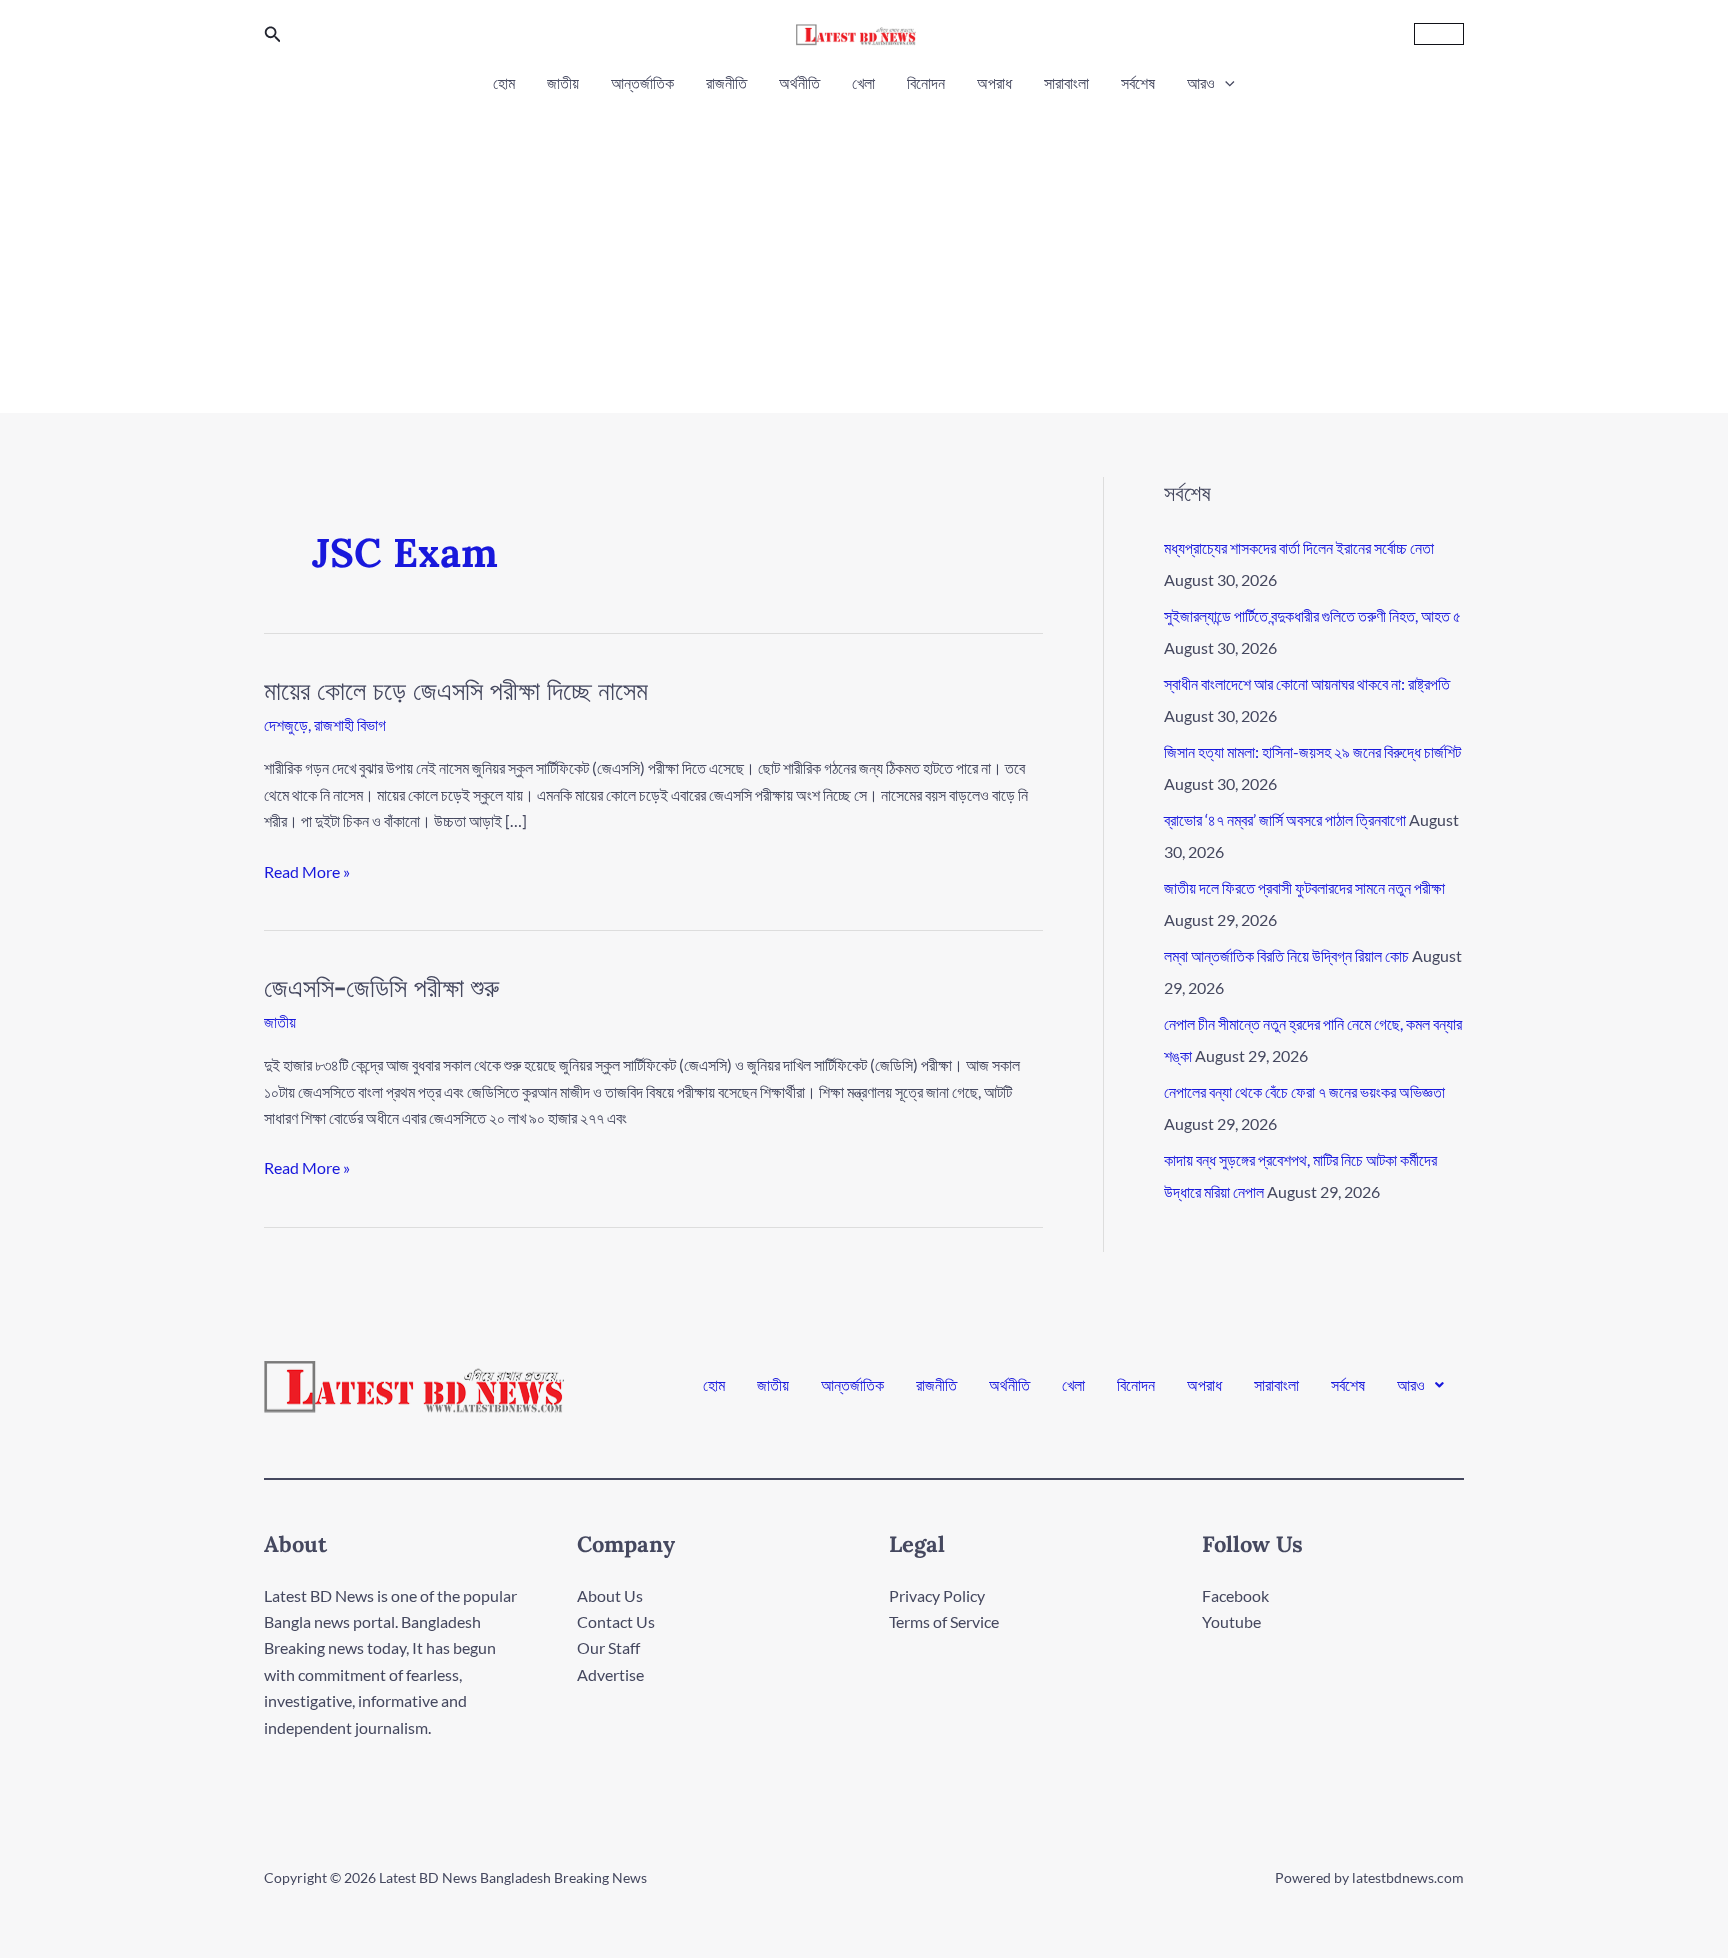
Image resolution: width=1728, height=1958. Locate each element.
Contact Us (616, 1621)
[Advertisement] (864, 248)
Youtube (1231, 1621)
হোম (504, 82)
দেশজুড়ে (286, 724)
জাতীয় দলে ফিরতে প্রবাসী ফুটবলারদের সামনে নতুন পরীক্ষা (1304, 887)
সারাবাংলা (1066, 82)
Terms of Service (944, 1621)
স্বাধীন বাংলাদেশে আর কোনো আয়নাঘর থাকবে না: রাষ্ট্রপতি (1307, 683)
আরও (1201, 82)
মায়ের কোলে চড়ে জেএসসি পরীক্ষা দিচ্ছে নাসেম (456, 690)
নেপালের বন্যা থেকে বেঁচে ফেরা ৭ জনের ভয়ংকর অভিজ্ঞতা (1304, 1091)
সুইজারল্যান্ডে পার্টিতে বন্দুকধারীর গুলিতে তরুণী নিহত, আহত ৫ (1312, 615)
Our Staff (608, 1647)
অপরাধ (994, 82)
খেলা (863, 82)
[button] (273, 34)
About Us (610, 1595)
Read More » (307, 870)
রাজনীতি (726, 82)
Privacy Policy (937, 1595)
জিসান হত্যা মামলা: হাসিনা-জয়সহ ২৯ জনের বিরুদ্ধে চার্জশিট (1312, 751)
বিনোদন (926, 82)
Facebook (1235, 1595)
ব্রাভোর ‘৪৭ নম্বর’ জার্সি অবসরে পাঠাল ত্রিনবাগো (1285, 819)
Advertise (610, 1674)
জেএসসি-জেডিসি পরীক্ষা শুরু (381, 987)
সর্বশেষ (1138, 82)
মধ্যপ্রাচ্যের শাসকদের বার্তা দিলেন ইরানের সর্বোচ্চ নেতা (1299, 547)
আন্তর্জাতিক (642, 82)
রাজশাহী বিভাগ (350, 724)
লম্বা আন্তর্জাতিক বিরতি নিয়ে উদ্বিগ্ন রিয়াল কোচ (1286, 955)
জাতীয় (563, 82)
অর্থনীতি (799, 82)
